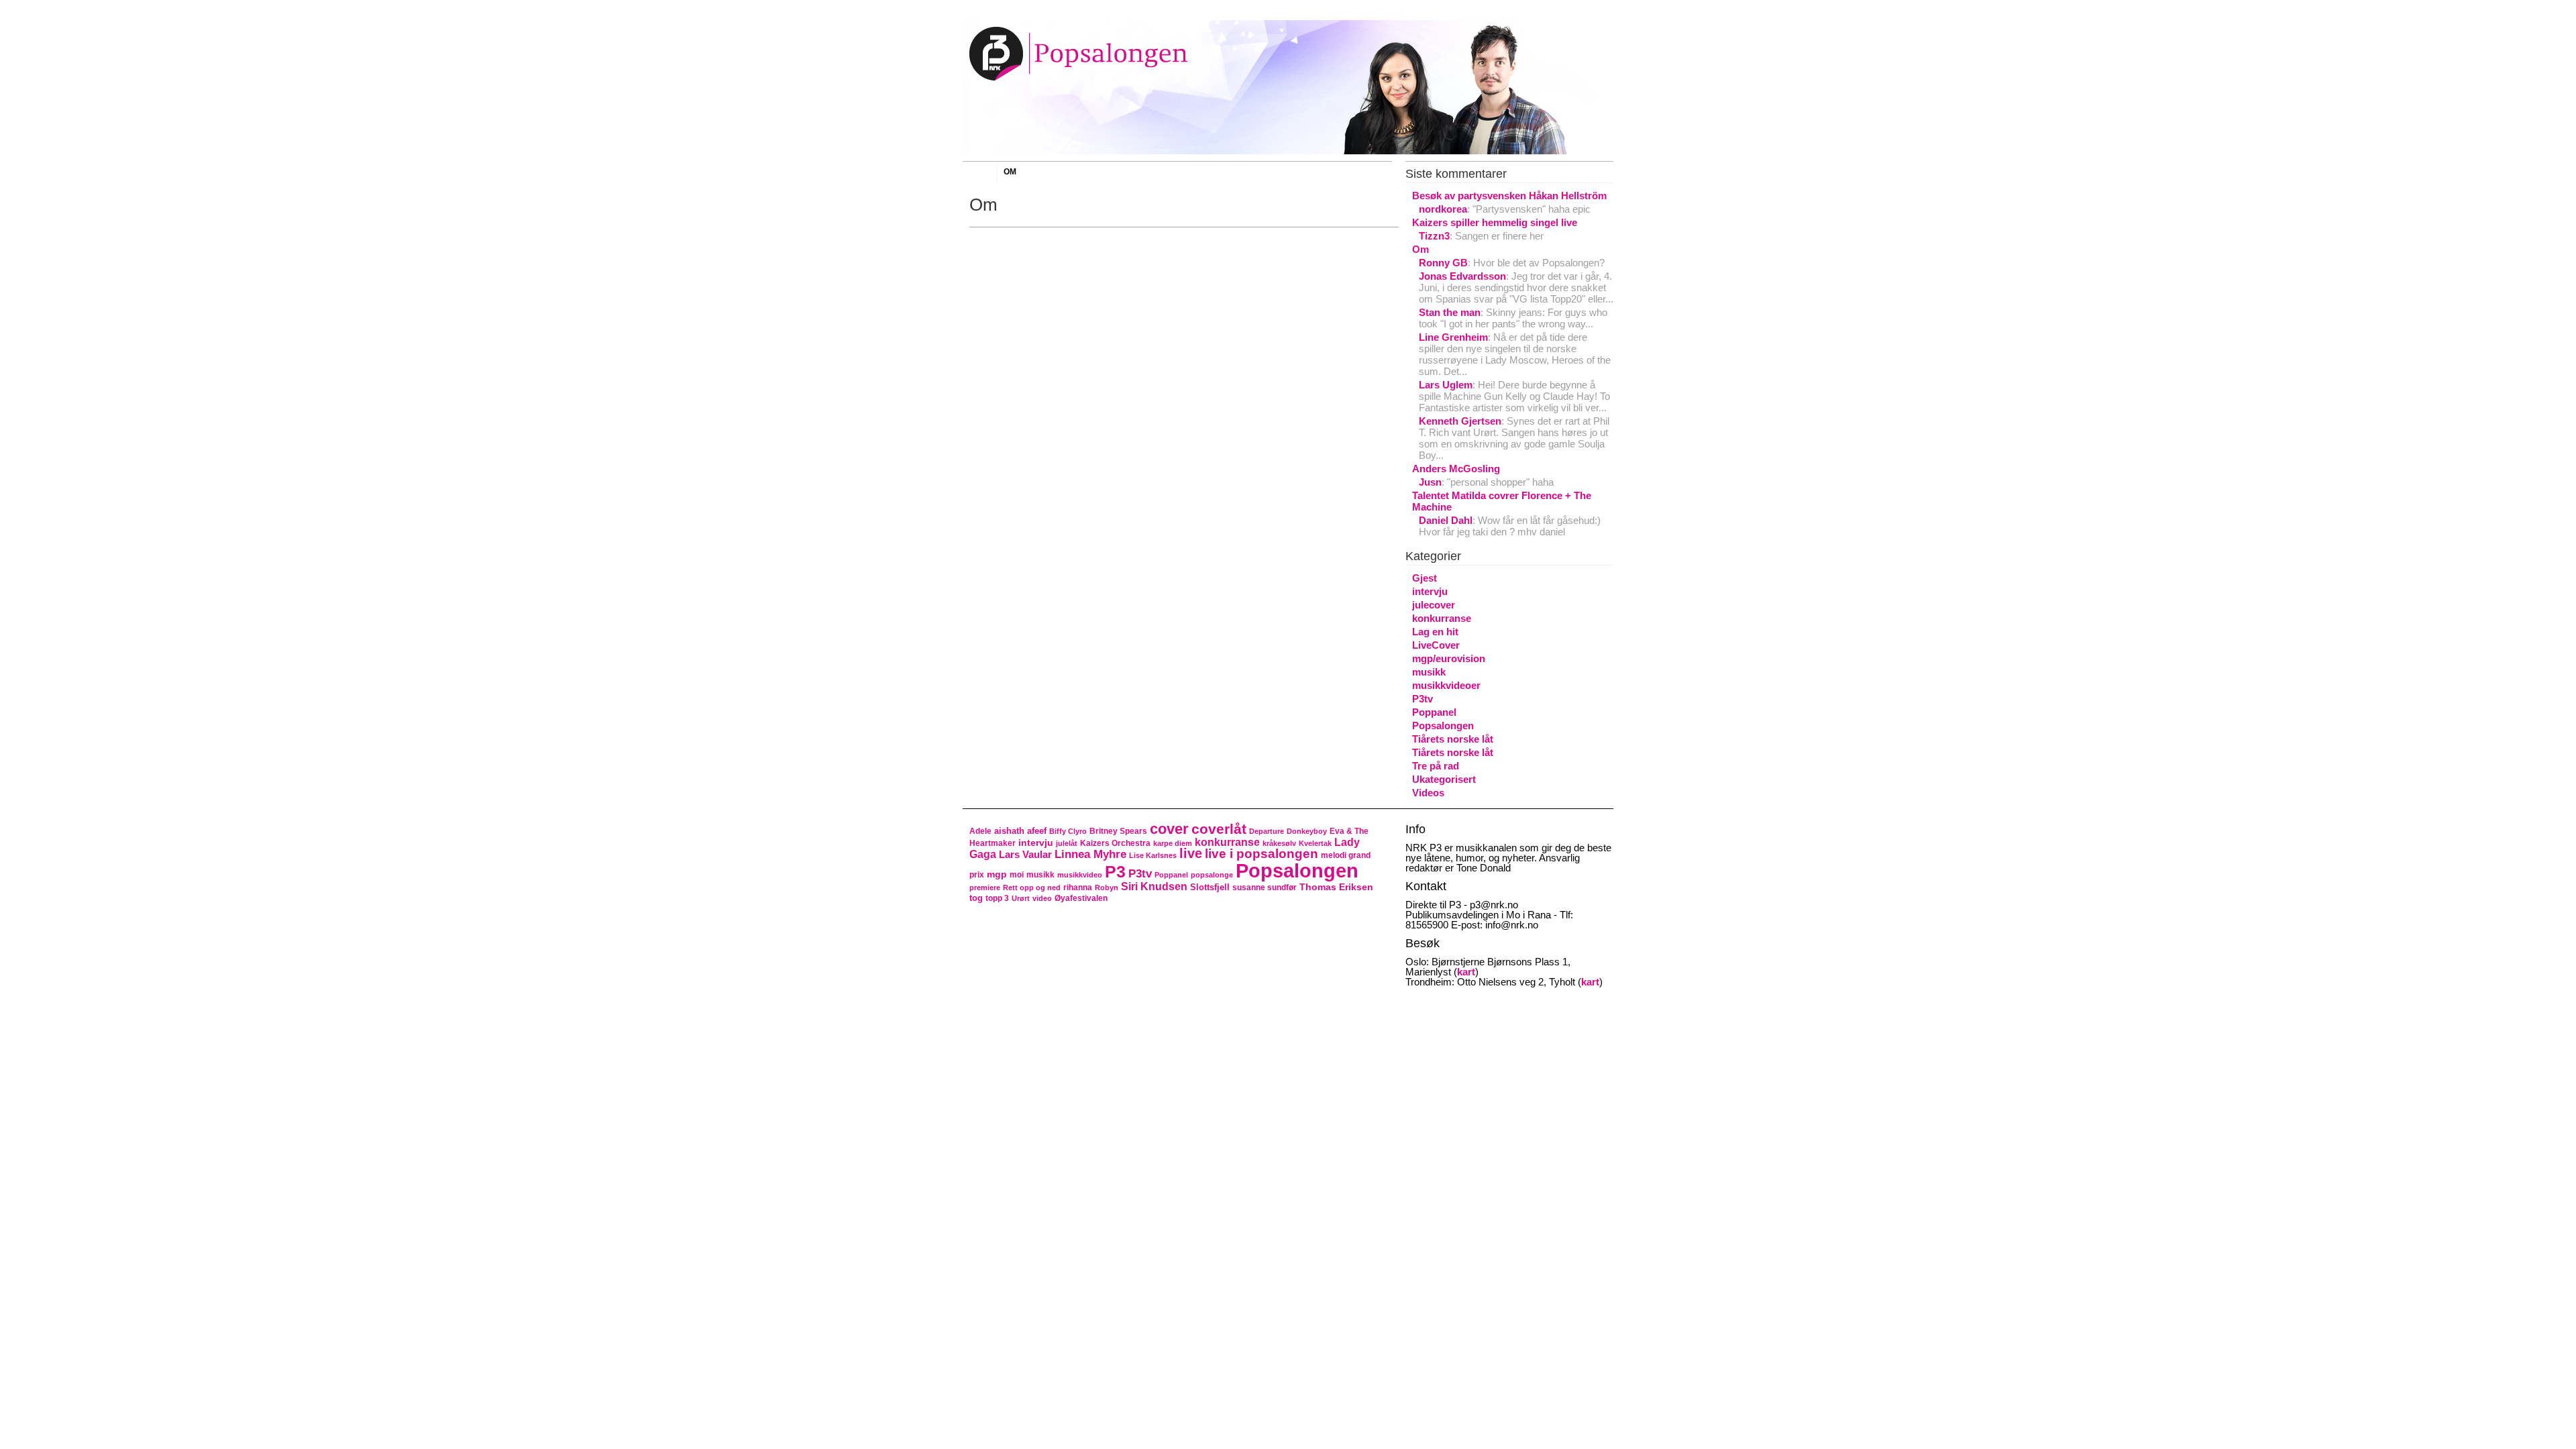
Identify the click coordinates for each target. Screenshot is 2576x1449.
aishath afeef (1020, 831)
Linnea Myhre (1090, 854)
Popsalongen (1443, 726)
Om (1010, 172)
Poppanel (1434, 712)
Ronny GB (1443, 263)
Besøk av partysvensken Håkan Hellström (1509, 196)
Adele (980, 831)
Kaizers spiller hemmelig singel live (1495, 222)
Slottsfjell (1210, 887)
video (1042, 898)
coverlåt (1219, 829)
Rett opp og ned (1032, 888)
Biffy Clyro (1068, 831)
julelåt (1067, 843)
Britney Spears (1118, 831)
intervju (1430, 591)
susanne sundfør (1265, 888)
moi (1017, 875)
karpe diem (1173, 843)
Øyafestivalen (1081, 898)
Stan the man (1450, 312)
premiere (985, 888)
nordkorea (1443, 209)
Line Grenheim (1453, 337)
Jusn (1430, 482)
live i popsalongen (1262, 854)
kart (1466, 972)
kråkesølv (1279, 843)
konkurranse (1442, 618)
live (1191, 853)
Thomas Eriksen (1336, 887)
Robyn (1107, 888)
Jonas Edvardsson (1462, 276)
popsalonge (1212, 875)
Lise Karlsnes (1153, 855)
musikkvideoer (1446, 685)
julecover (1434, 605)
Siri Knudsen (1154, 886)
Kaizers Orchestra (1115, 843)
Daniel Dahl (1446, 520)
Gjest (1425, 578)
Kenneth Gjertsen (1460, 421)
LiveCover (1436, 645)
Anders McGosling (1456, 469)
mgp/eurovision (1449, 658)
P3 (1115, 871)
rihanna (1078, 888)
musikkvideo (1080, 875)
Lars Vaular (1025, 854)
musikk (1429, 672)
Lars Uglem (1446, 385)
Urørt (1021, 898)
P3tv (1423, 699)
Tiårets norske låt (1453, 739)
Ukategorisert (1444, 779)
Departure (1267, 831)
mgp (997, 874)
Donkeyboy (1307, 831)
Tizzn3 (1434, 236)
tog (976, 898)
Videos (1428, 793)
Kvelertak (1315, 843)
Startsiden (979, 173)
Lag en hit (1435, 632)
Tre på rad (1436, 766)
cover (1169, 829)
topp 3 (997, 898)
